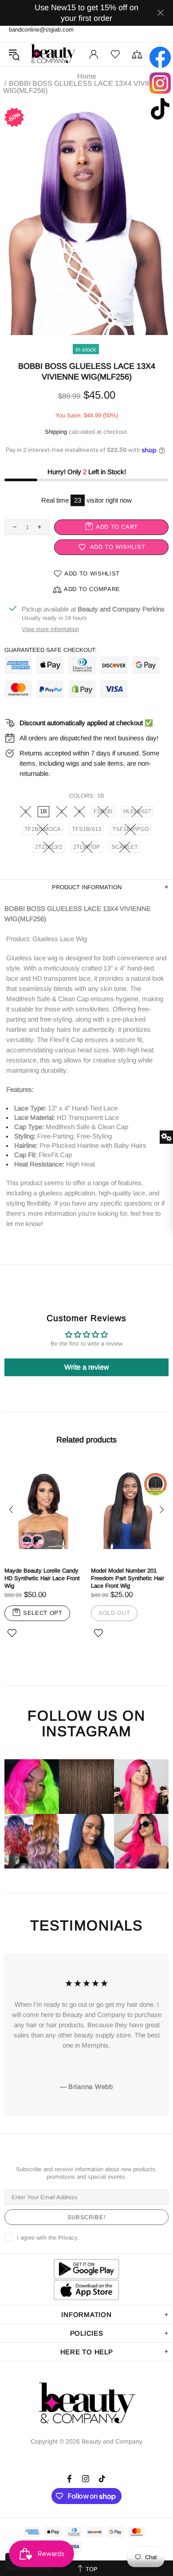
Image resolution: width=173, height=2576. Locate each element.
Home (87, 76)
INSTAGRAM (86, 1731)
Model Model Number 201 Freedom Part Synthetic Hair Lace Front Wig (128, 1578)
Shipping (56, 432)
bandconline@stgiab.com (41, 30)
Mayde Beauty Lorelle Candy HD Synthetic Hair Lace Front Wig (42, 1578)
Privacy (68, 2238)
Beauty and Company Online (53, 54)
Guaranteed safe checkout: (51, 650)
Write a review (87, 1367)
